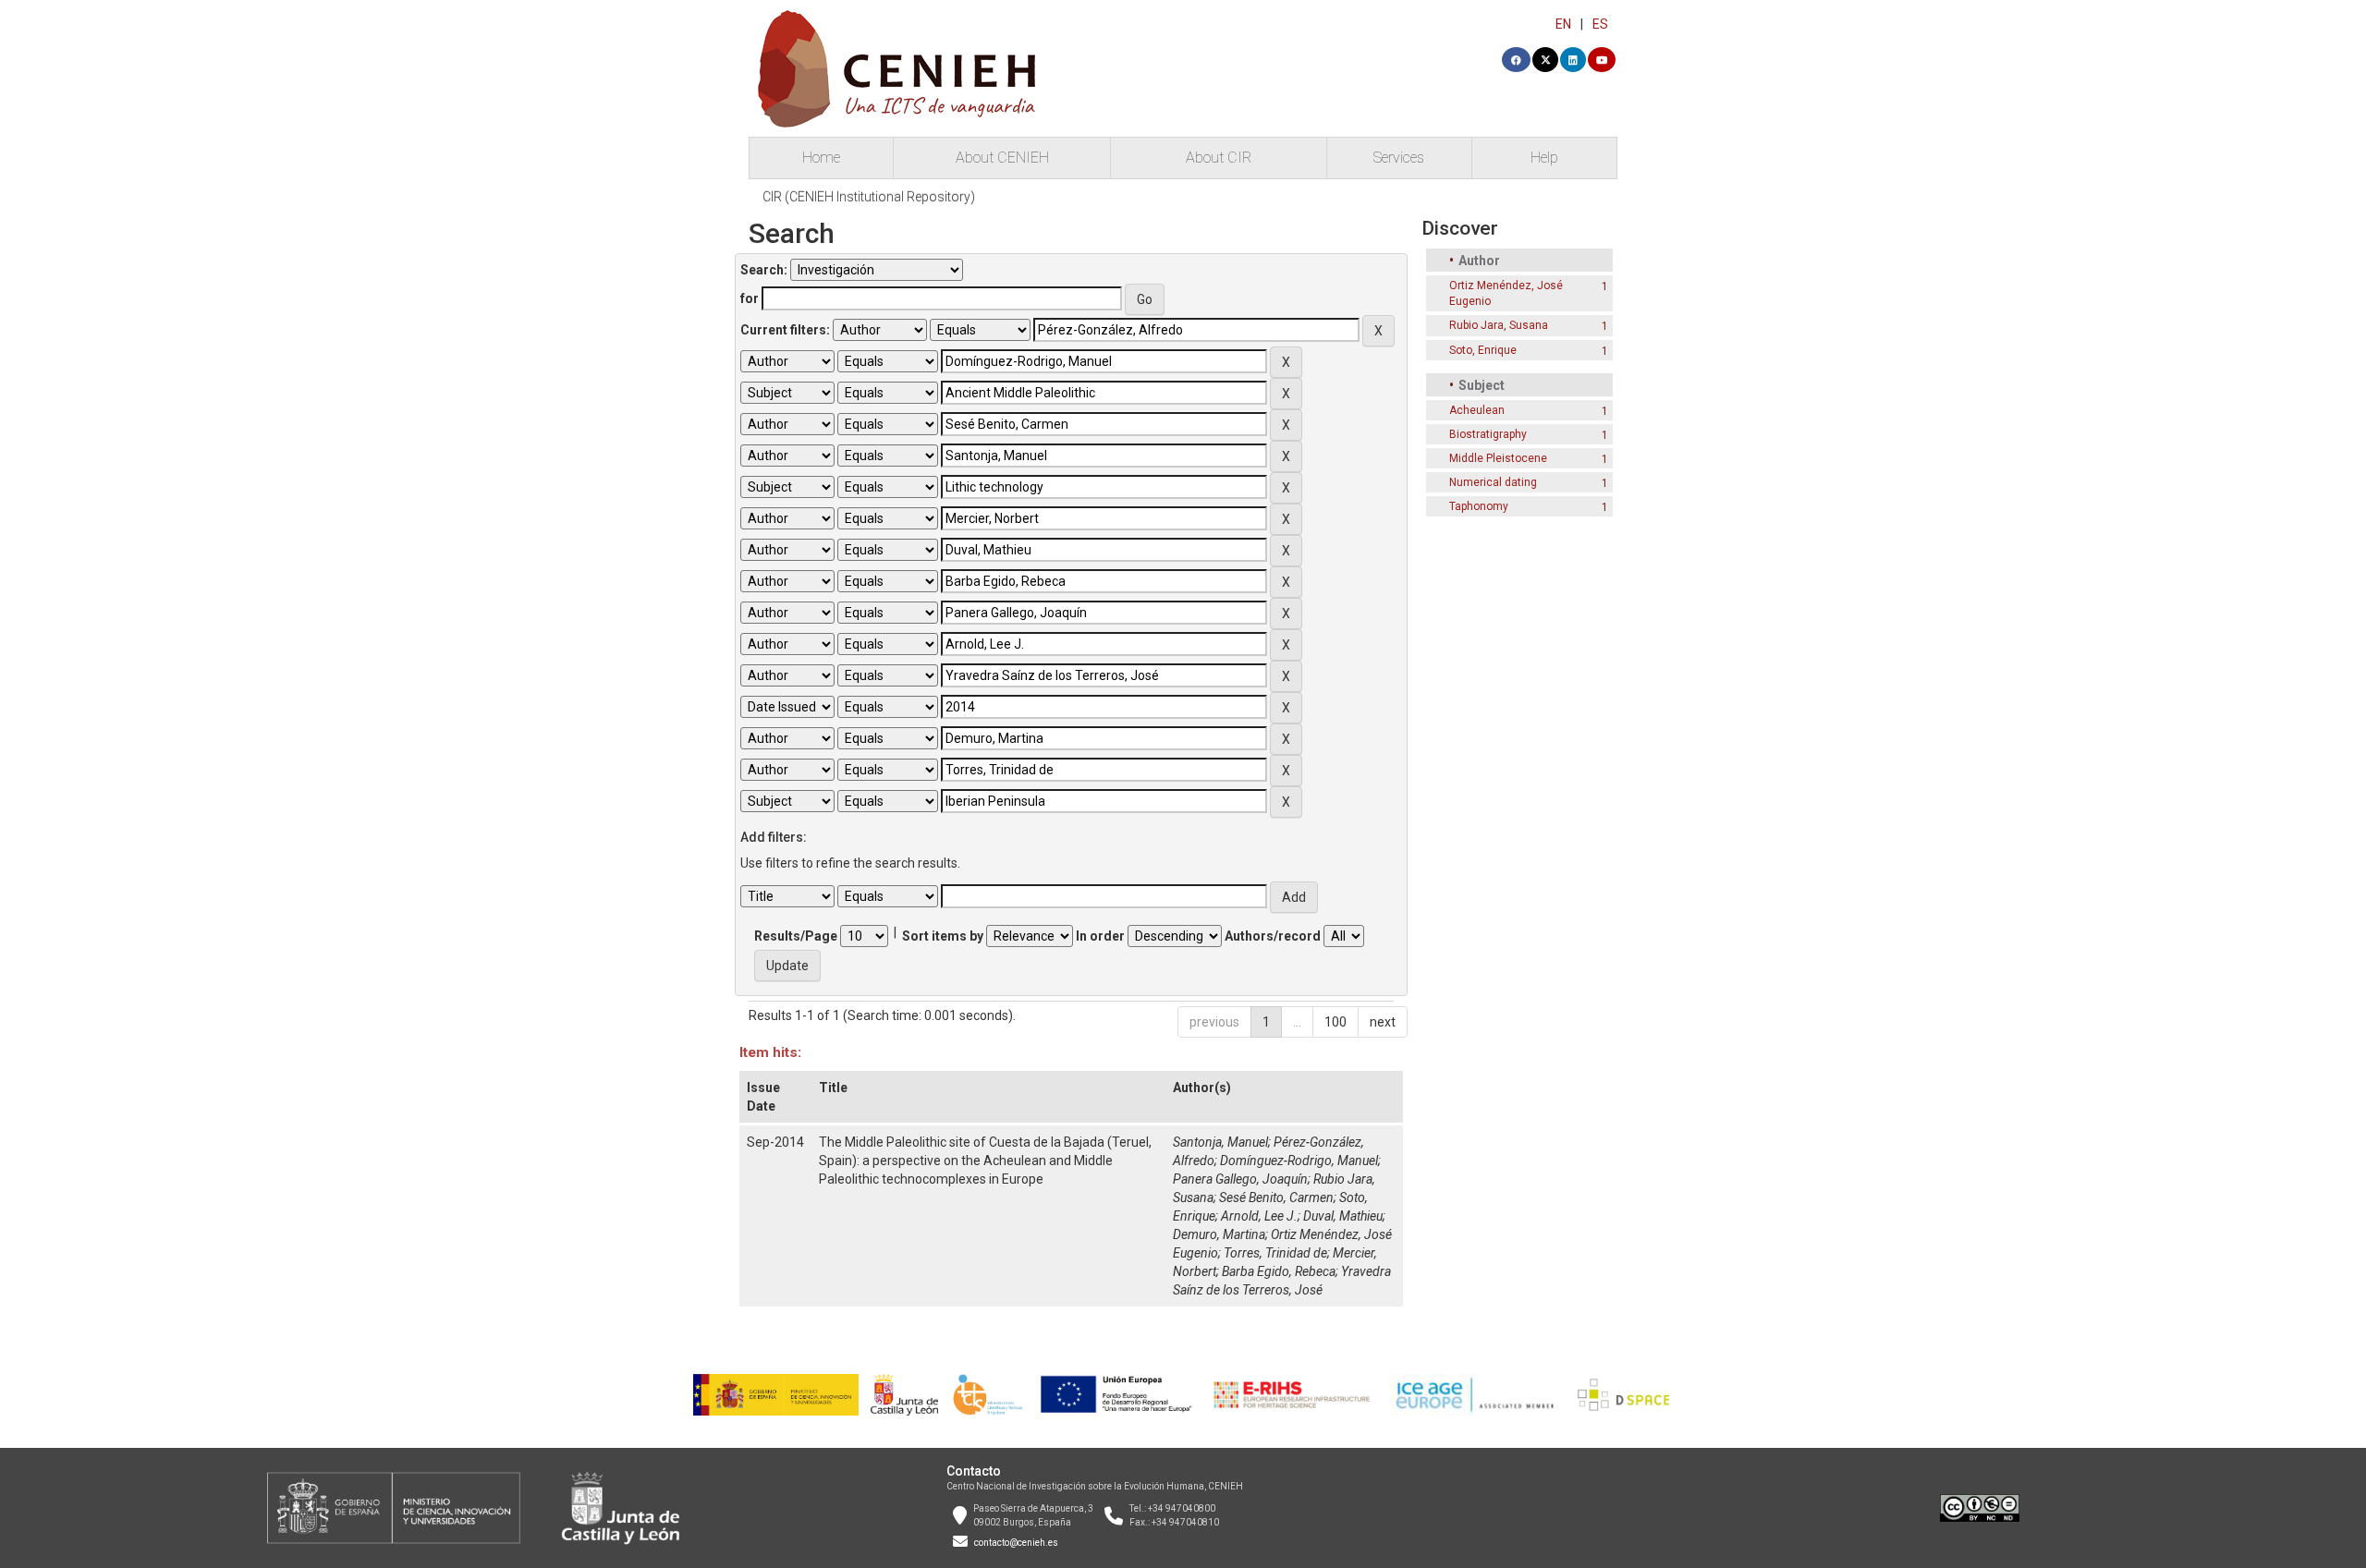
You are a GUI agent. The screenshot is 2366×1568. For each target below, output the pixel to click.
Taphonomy (1479, 506)
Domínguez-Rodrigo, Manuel (1299, 1161)
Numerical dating (1493, 482)
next (1383, 1022)
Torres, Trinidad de (1275, 1253)
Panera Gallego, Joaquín (1240, 1179)
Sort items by (943, 936)
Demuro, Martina (1219, 1234)
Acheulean (1477, 410)
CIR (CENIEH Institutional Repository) (869, 197)
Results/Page (796, 936)
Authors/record (1273, 936)
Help (1544, 158)
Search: (764, 270)
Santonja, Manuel (1220, 1142)
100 (1335, 1022)
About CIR (1219, 158)
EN (1563, 24)
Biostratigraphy (1488, 434)
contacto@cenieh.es (1016, 1543)
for (750, 298)
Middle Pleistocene (1498, 458)
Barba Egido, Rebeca (1279, 1271)
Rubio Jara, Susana (1499, 325)
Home (821, 158)
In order (1100, 936)
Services (1399, 158)
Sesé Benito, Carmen (1276, 1197)
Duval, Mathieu (1343, 1216)
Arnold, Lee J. (1259, 1216)
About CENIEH (1002, 158)
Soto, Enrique (1483, 350)
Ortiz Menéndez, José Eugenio (1506, 293)
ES (1600, 24)
